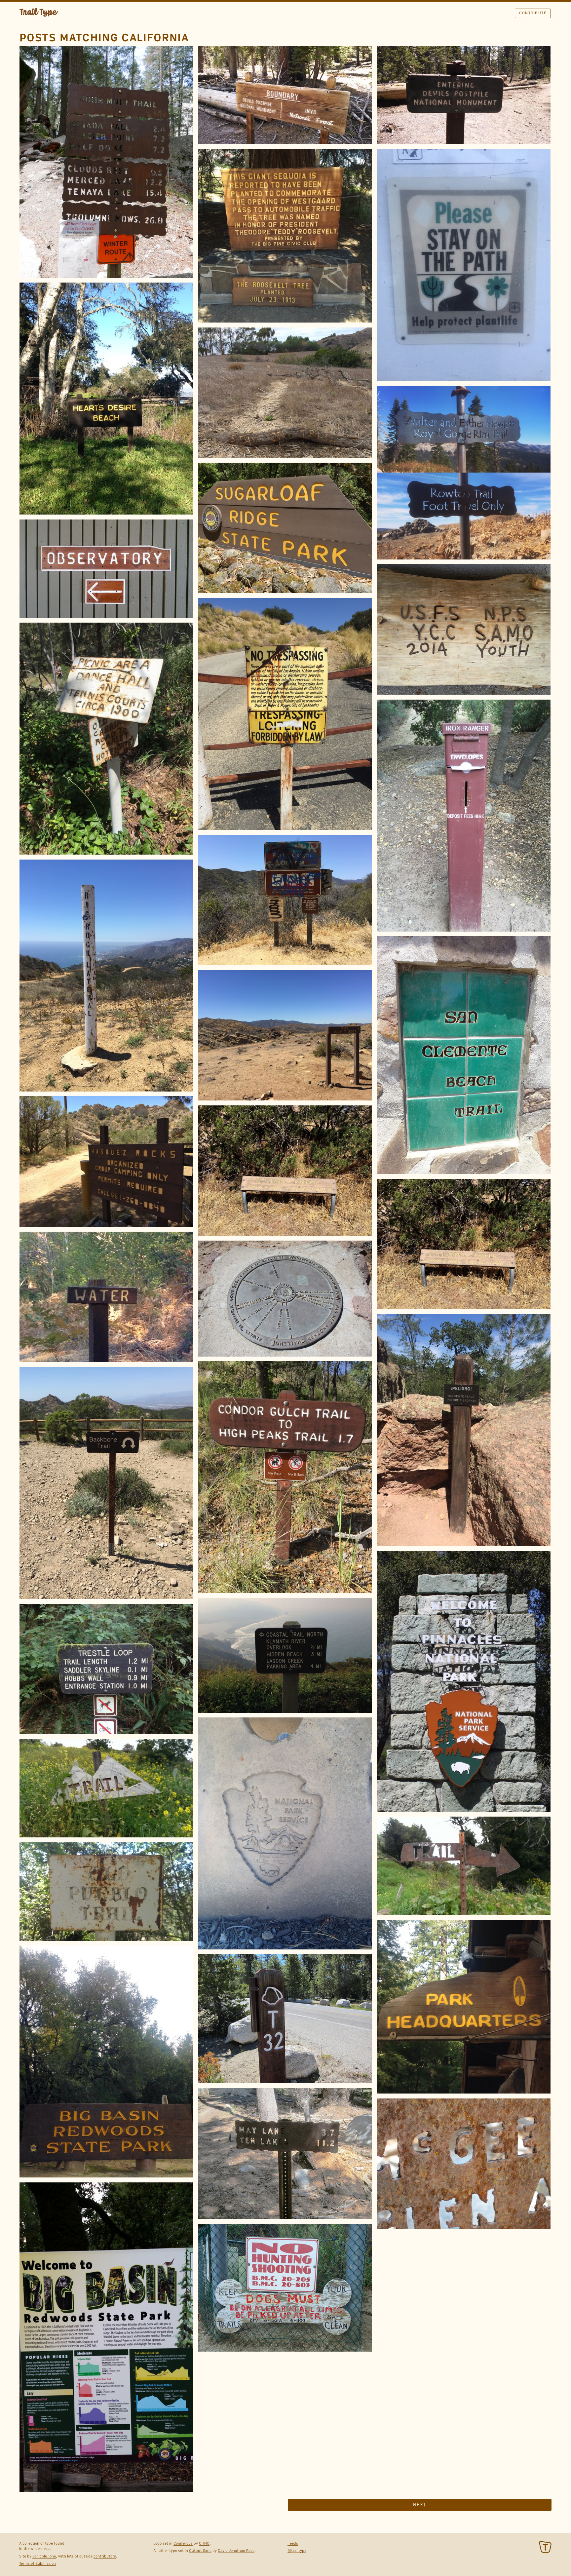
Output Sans (200, 2551)
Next (420, 2505)
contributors (105, 2556)
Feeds (293, 2543)
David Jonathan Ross (236, 2551)
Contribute (533, 13)
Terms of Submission (38, 2563)
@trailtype (297, 2551)
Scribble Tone (44, 2556)
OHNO (204, 2543)
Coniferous (183, 2543)
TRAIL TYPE (39, 13)
